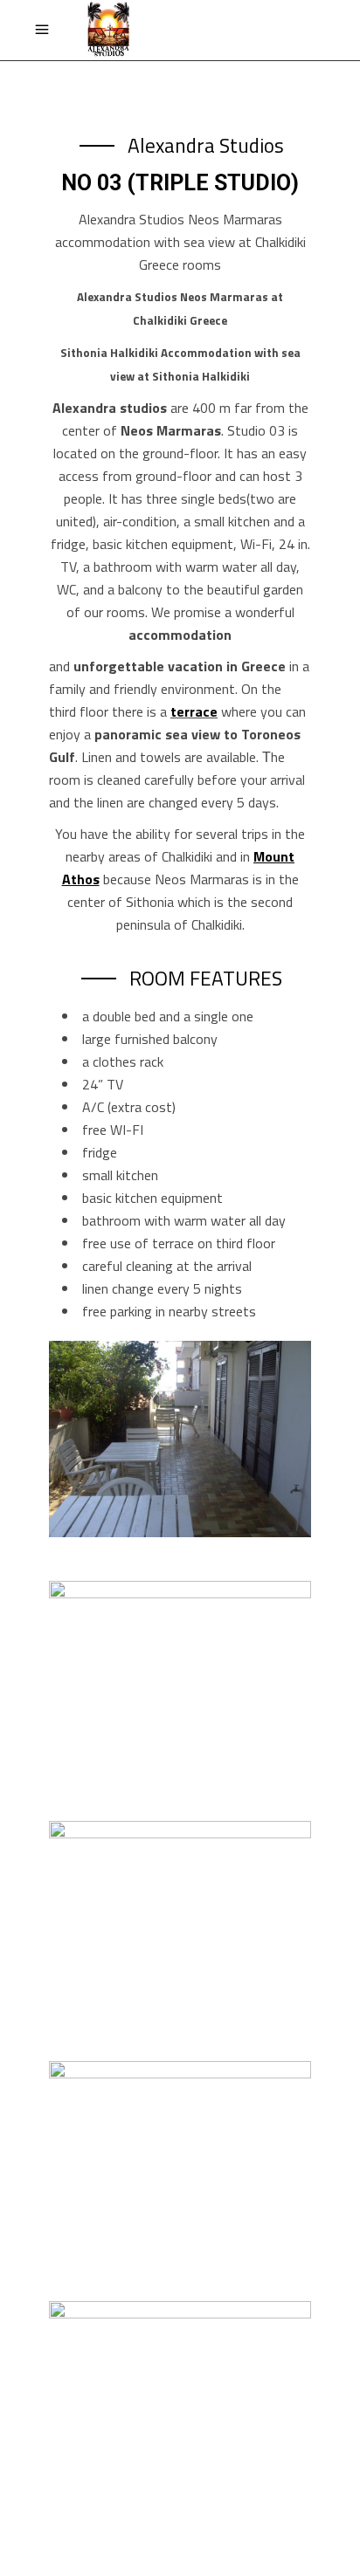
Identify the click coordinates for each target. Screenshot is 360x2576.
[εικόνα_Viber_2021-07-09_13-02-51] (180, 1679)
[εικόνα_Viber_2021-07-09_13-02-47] (180, 1919)
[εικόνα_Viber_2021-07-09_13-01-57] (180, 2399)
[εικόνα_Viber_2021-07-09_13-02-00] (180, 2159)
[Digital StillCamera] (180, 1439)
